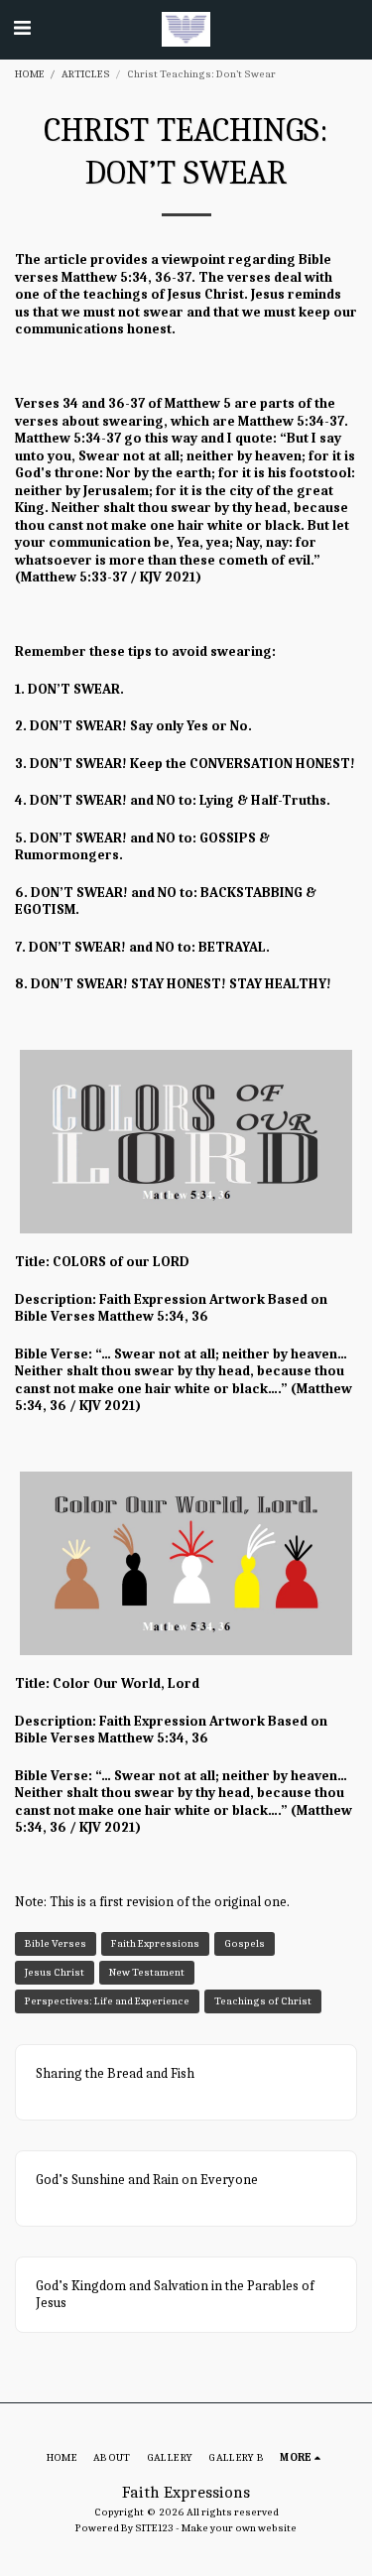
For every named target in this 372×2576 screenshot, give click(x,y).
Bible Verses (56, 1943)
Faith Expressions (155, 1943)
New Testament (147, 1972)
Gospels (245, 1943)
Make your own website (239, 2528)
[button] (22, 28)
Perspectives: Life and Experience (107, 2001)
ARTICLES (86, 74)
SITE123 (154, 2528)
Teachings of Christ (263, 2001)
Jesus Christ (55, 1972)
